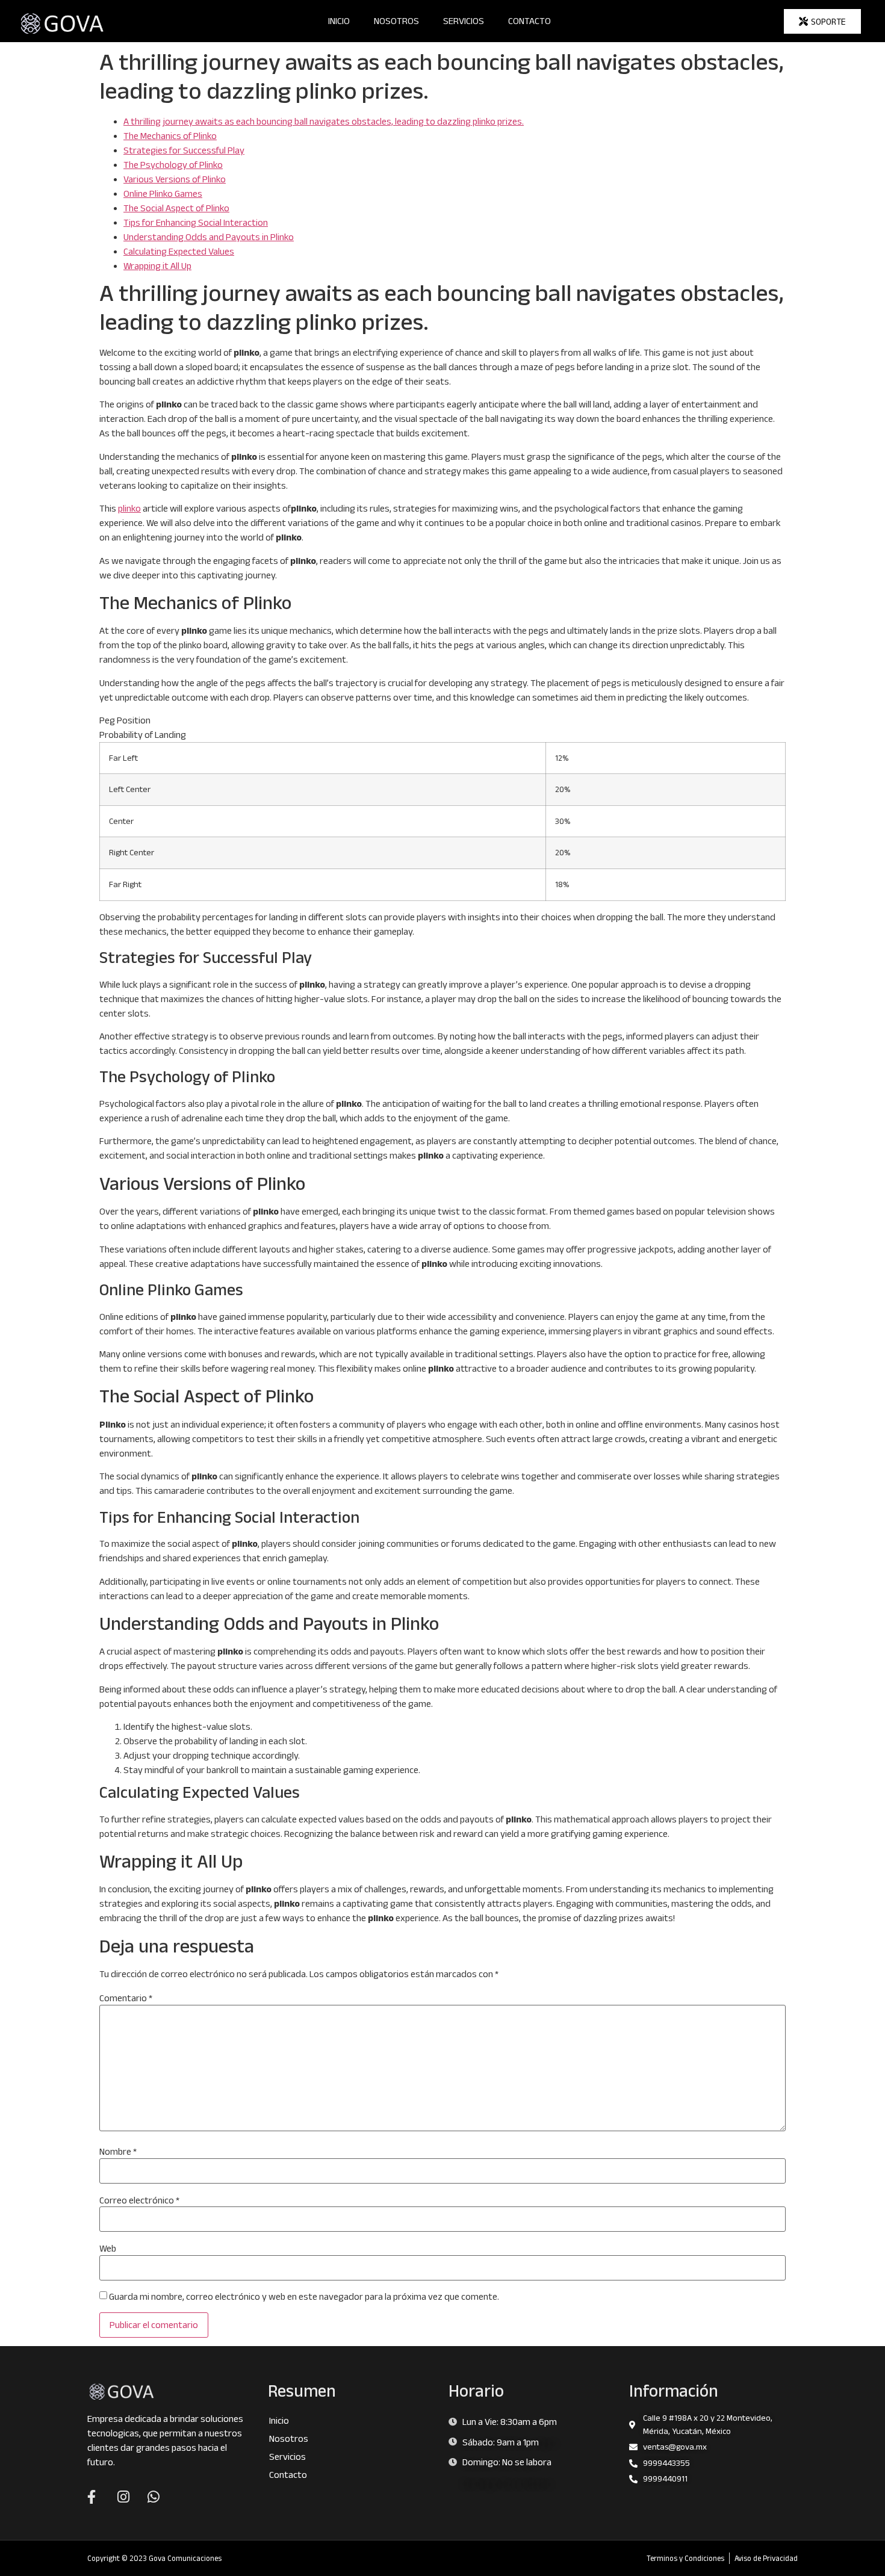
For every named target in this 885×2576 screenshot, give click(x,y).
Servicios (464, 21)
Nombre (118, 2152)
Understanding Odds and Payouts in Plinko (209, 237)
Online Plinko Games (163, 194)
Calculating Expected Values (179, 251)
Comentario (126, 1998)
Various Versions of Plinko (175, 179)
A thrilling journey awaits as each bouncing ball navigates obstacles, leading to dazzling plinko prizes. (324, 121)
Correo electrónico (139, 2200)
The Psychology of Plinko (173, 165)
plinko (129, 508)
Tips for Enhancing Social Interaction (196, 222)
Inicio (339, 21)
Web (108, 2249)
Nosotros (396, 21)
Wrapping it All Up (157, 266)
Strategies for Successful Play (184, 150)
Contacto (529, 21)
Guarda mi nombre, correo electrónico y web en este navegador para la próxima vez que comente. (304, 2297)
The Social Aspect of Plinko (176, 208)
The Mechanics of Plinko (170, 136)
